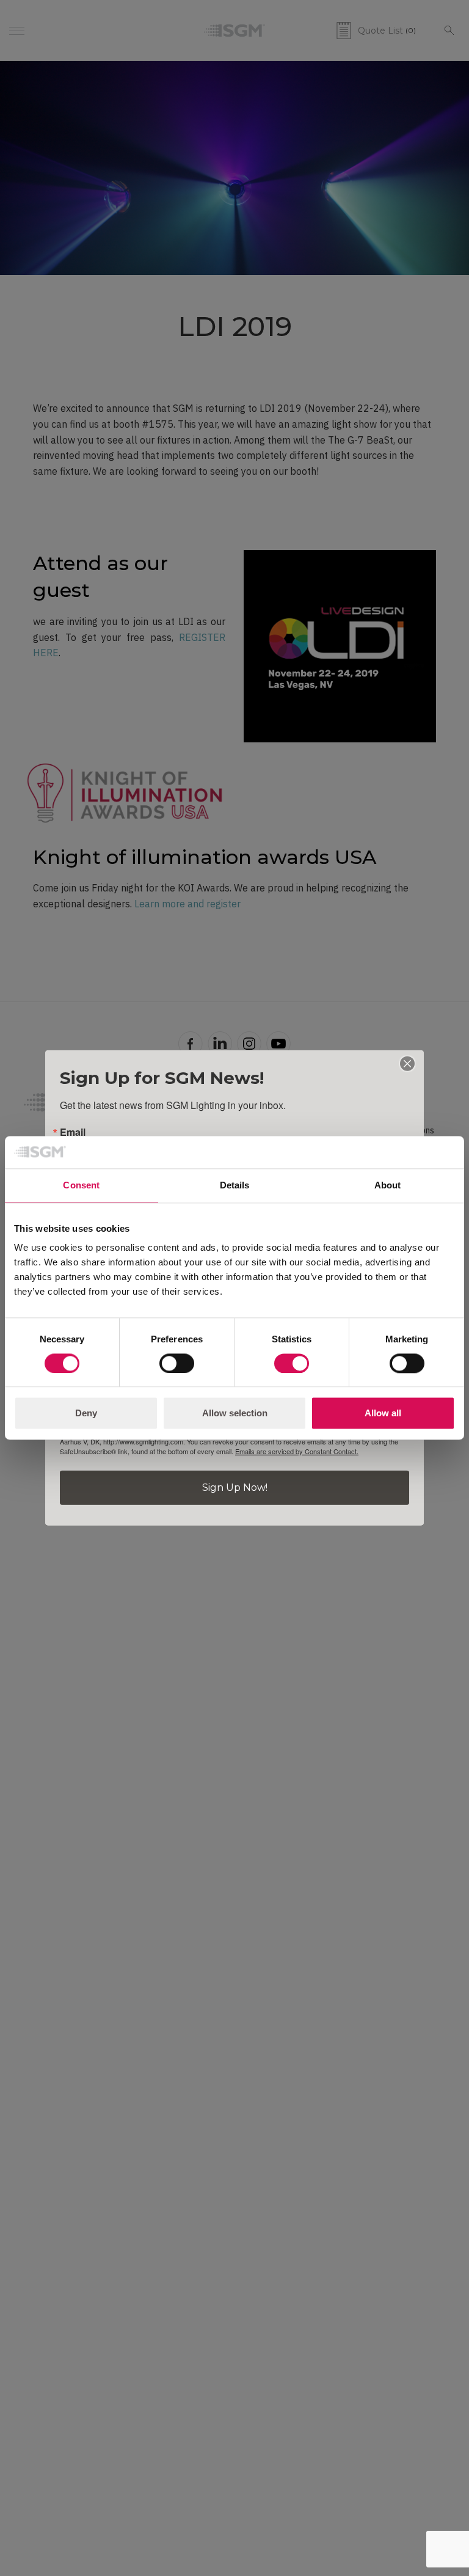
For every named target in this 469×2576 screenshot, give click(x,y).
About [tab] (388, 1185)
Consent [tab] (81, 1185)
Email (73, 1132)
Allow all (383, 1414)
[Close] (407, 1064)
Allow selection (235, 1414)
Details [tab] (235, 1185)
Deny (86, 1414)
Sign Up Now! (235, 1487)
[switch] (177, 1363)
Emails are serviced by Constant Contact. (297, 1451)
